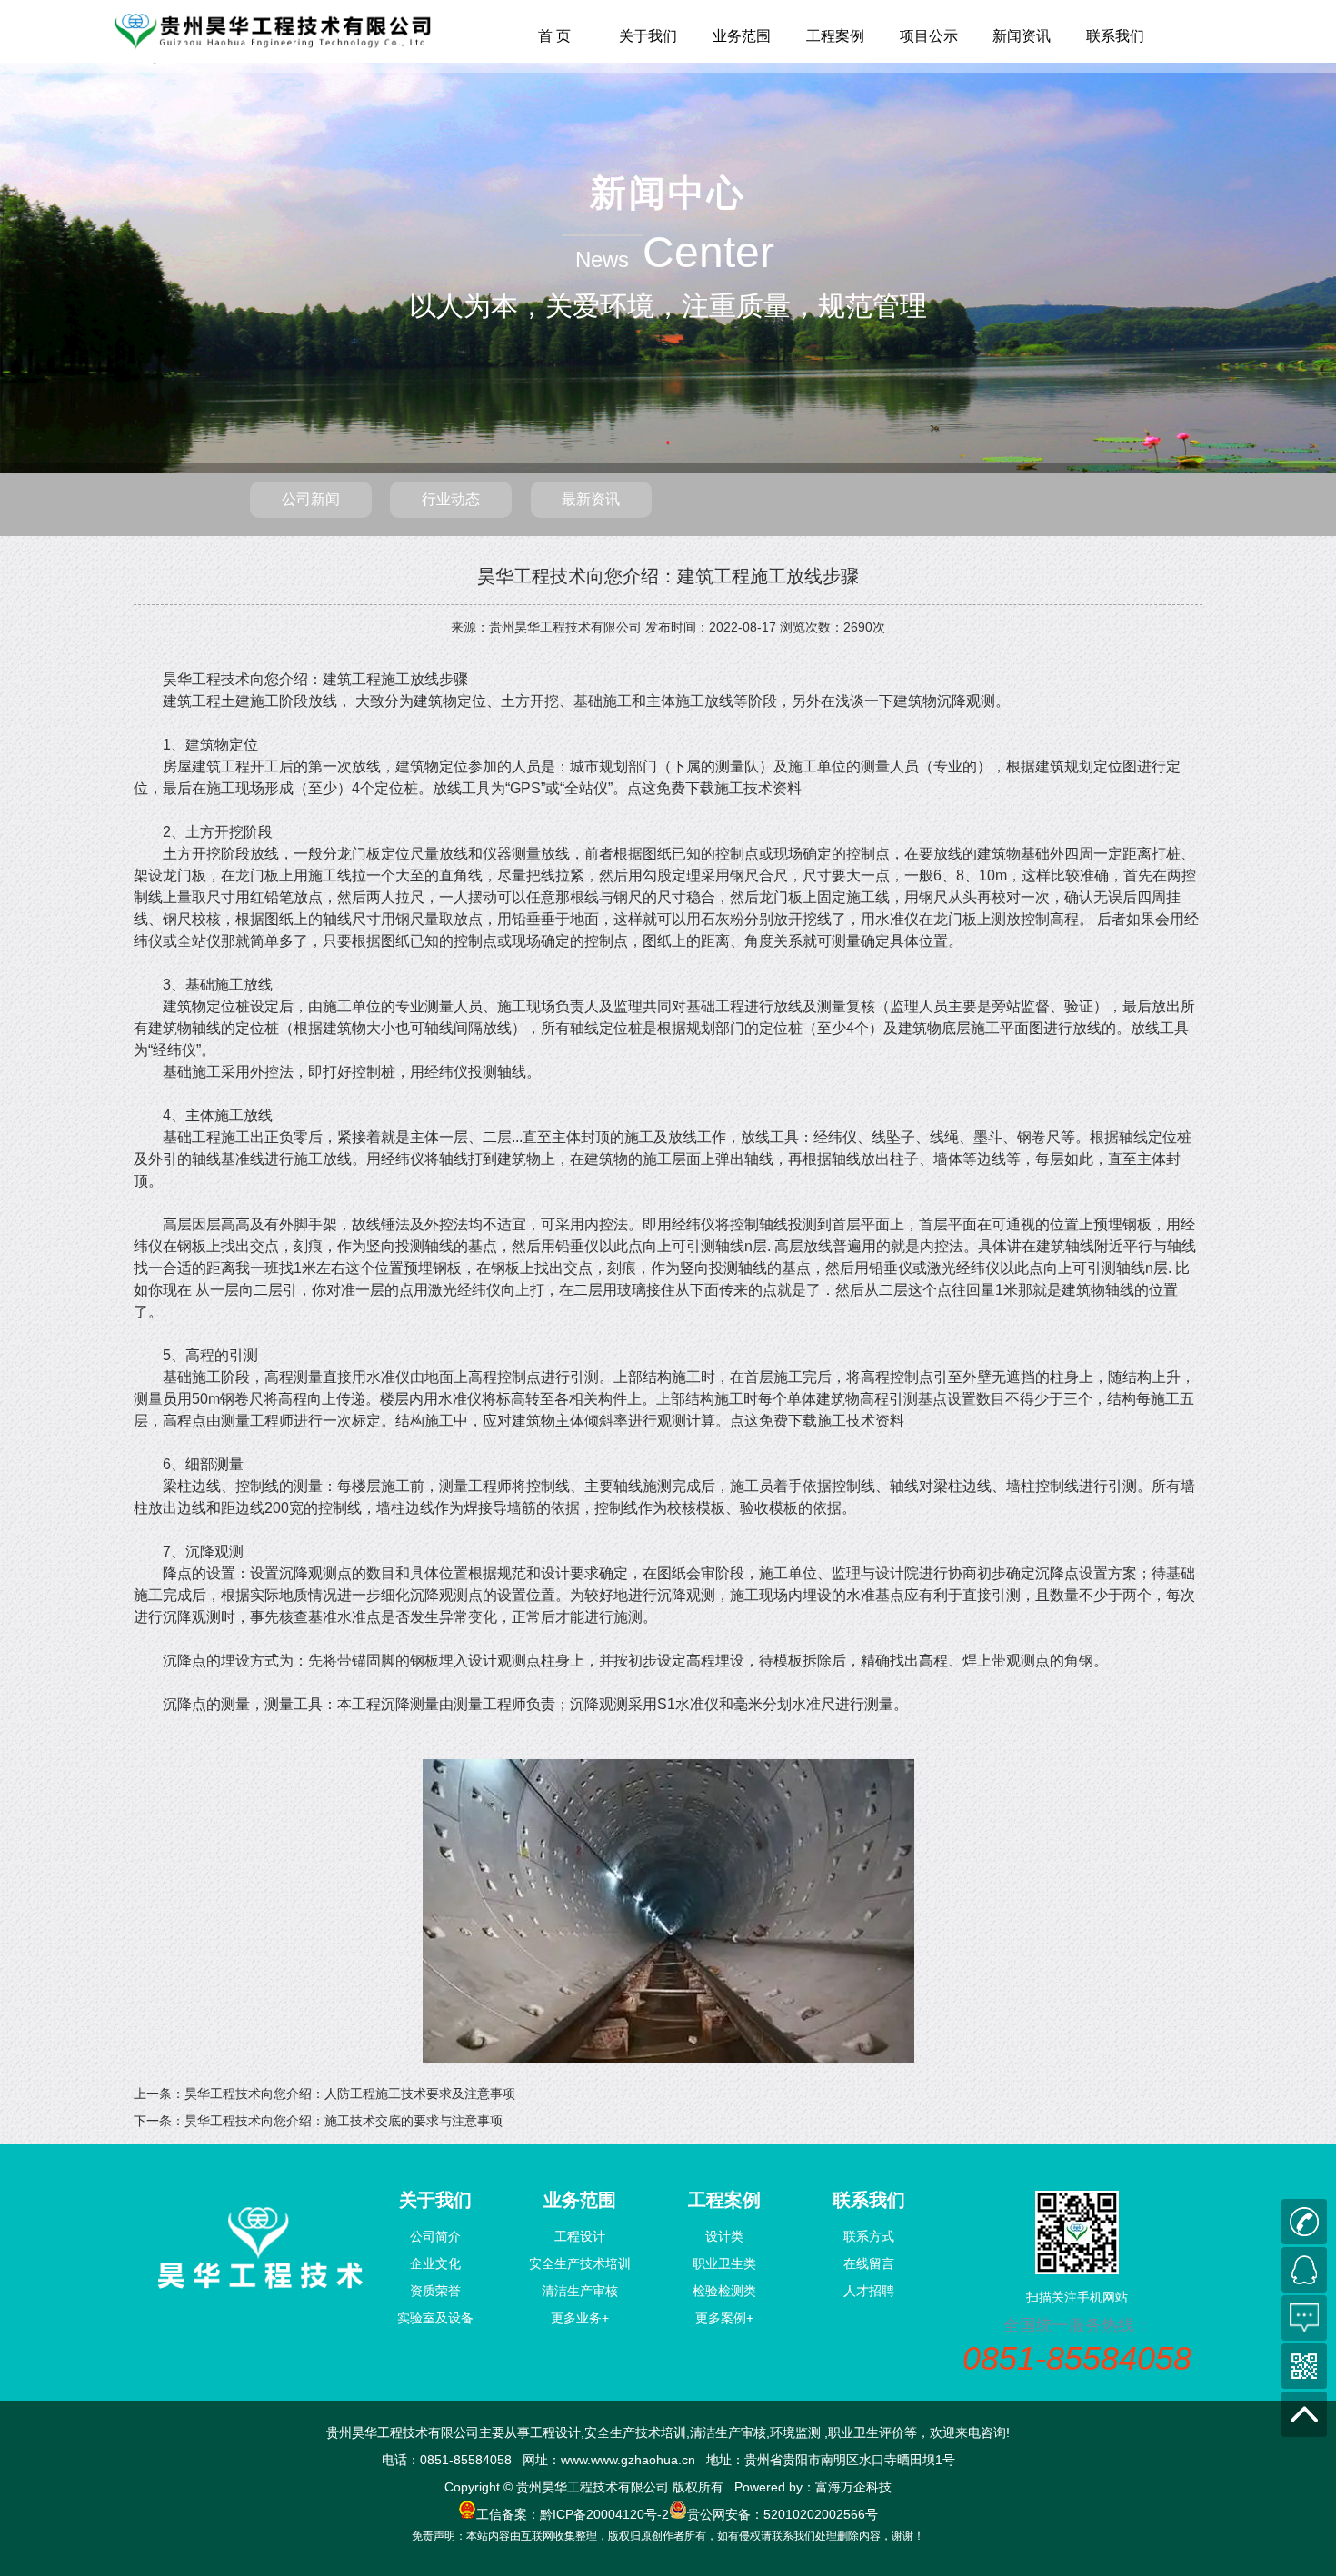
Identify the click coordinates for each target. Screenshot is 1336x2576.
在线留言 (869, 2263)
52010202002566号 (821, 2514)
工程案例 (835, 36)
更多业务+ (580, 2318)
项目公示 (929, 36)
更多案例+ (724, 2318)
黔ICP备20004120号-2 (604, 2514)
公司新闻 (311, 499)
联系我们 (1115, 36)
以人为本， (477, 306)
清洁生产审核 (580, 2291)
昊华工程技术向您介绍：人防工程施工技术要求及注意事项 (350, 2094)
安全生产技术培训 (580, 2263)
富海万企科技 (853, 2487)
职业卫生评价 (866, 2432)
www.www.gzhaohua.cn (628, 2460)
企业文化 (435, 2263)
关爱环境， (613, 306)
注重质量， (750, 306)
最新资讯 (591, 499)
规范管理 (872, 306)
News (602, 259)
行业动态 (451, 499)
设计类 (724, 2236)
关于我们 (648, 36)
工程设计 (580, 2236)
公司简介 (435, 2236)
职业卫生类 (724, 2263)
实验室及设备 (435, 2318)
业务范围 (742, 36)
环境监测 (795, 2432)
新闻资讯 (1022, 36)
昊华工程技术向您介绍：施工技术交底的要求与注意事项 (344, 2121)
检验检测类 (724, 2291)
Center (708, 252)
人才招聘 (869, 2291)
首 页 (554, 36)
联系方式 (869, 2236)
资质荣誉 (435, 2291)
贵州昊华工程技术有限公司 (565, 627)
